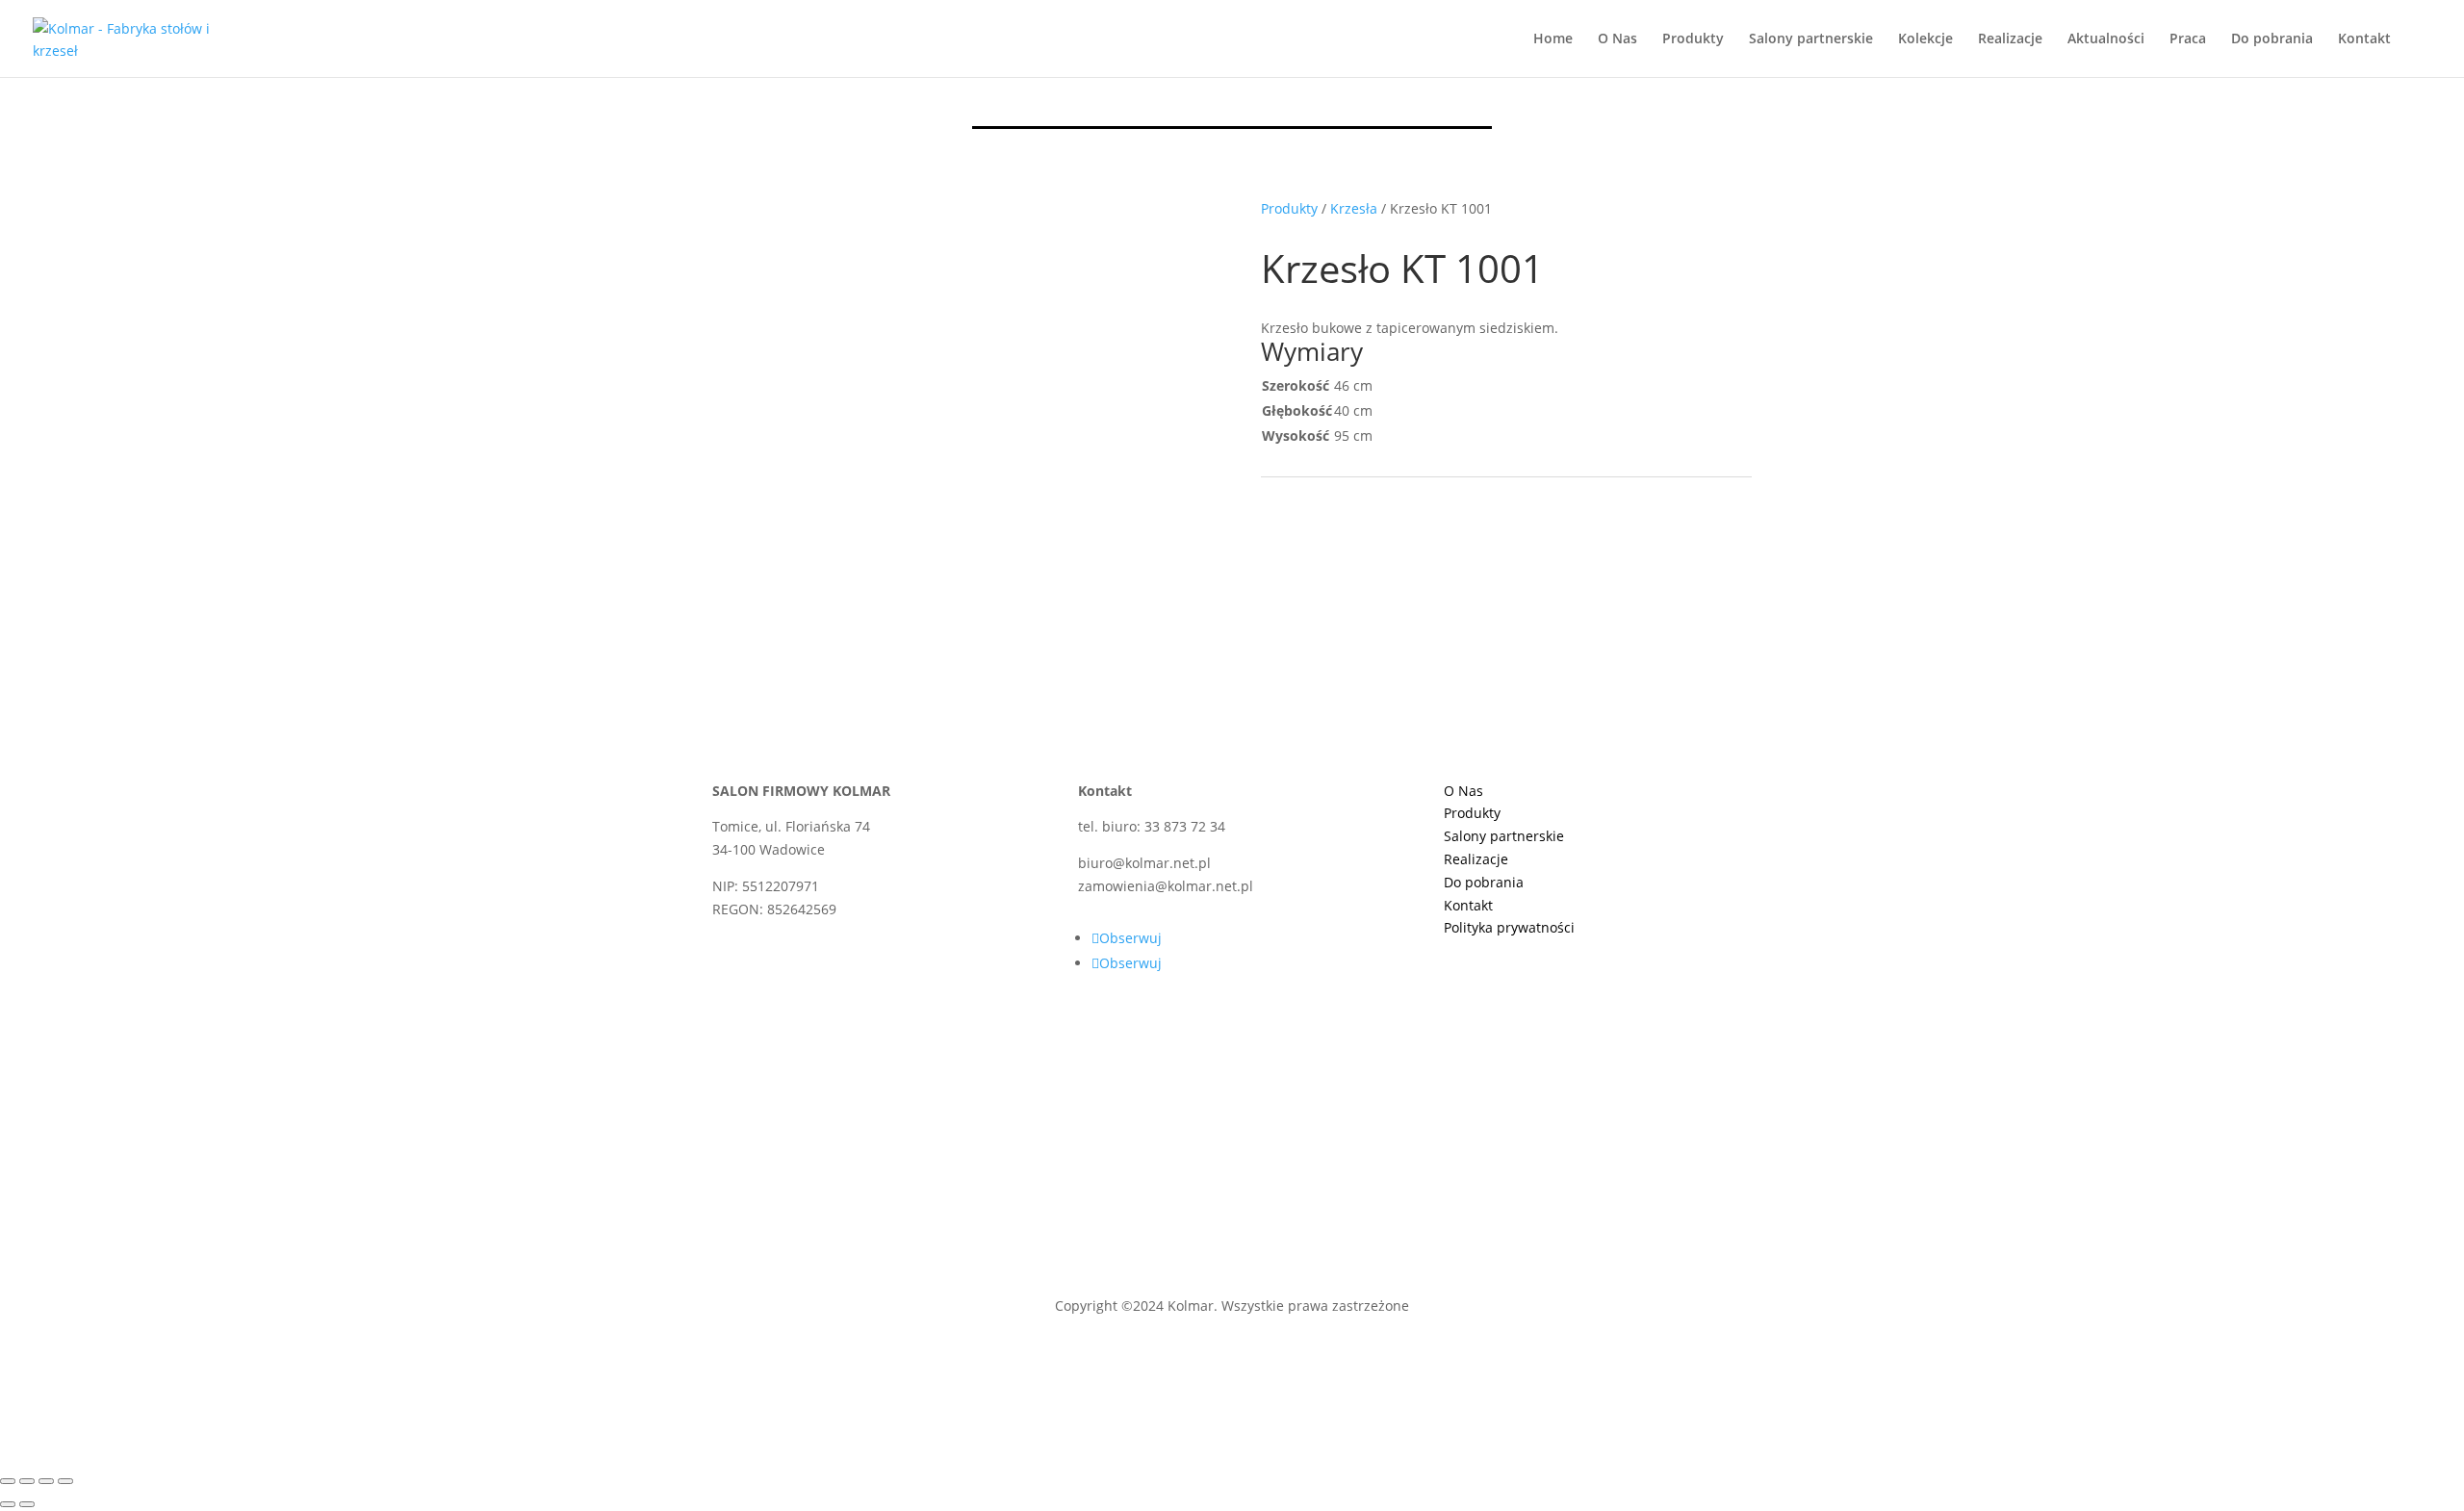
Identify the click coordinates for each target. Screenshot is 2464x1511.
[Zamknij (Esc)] (65, 1481)
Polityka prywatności (1509, 927)
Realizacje (2010, 39)
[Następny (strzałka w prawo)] (27, 1504)
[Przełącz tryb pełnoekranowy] (27, 1481)
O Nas (1617, 39)
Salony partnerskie (1811, 39)
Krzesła (1354, 208)
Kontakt (2364, 39)
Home (1553, 39)
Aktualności (2106, 39)
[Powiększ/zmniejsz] (8, 1481)
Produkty (1693, 39)
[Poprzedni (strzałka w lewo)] (8, 1504)
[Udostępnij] (46, 1481)
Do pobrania (2272, 39)
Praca (2188, 39)
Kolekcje (1925, 39)
